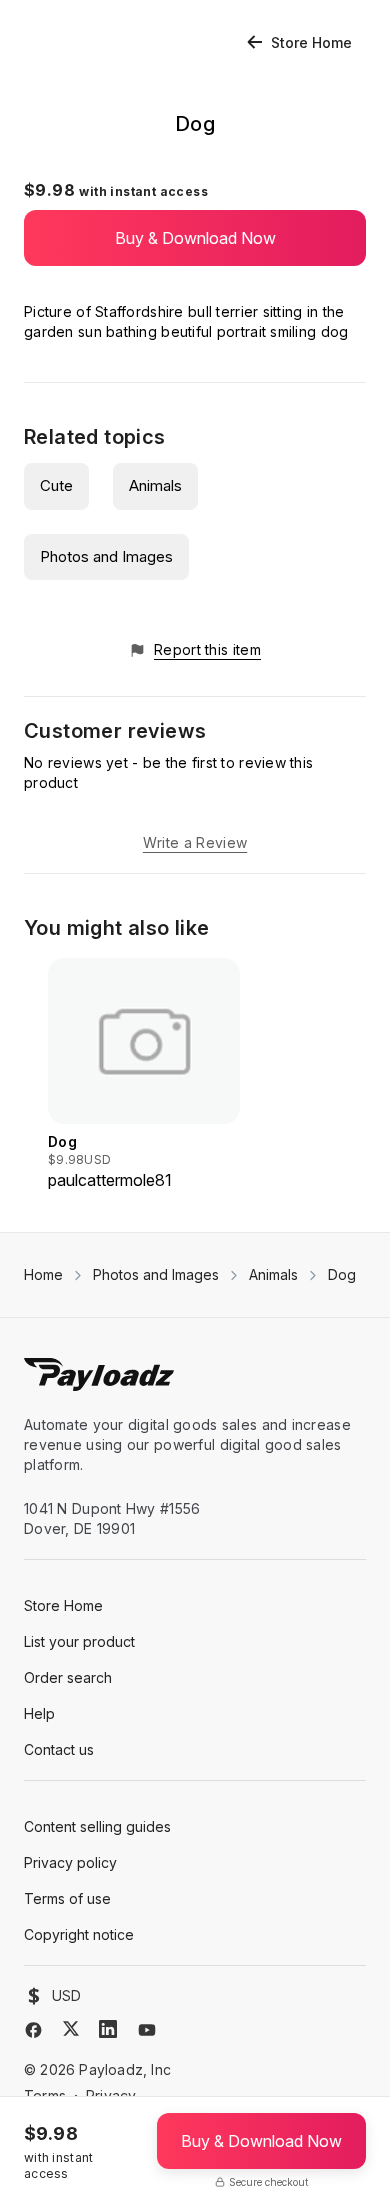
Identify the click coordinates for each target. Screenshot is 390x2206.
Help (39, 1713)
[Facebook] (33, 2030)
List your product (79, 1641)
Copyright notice (79, 1934)
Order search (68, 1677)
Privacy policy (70, 1862)
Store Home (311, 42)
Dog (342, 1274)
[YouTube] (147, 2030)
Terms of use (67, 1898)
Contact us (59, 1749)
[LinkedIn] (108, 2029)
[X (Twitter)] (71, 2028)
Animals (155, 485)
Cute (56, 485)
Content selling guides (97, 1826)
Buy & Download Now (195, 238)
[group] (144, 1075)
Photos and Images (106, 556)
